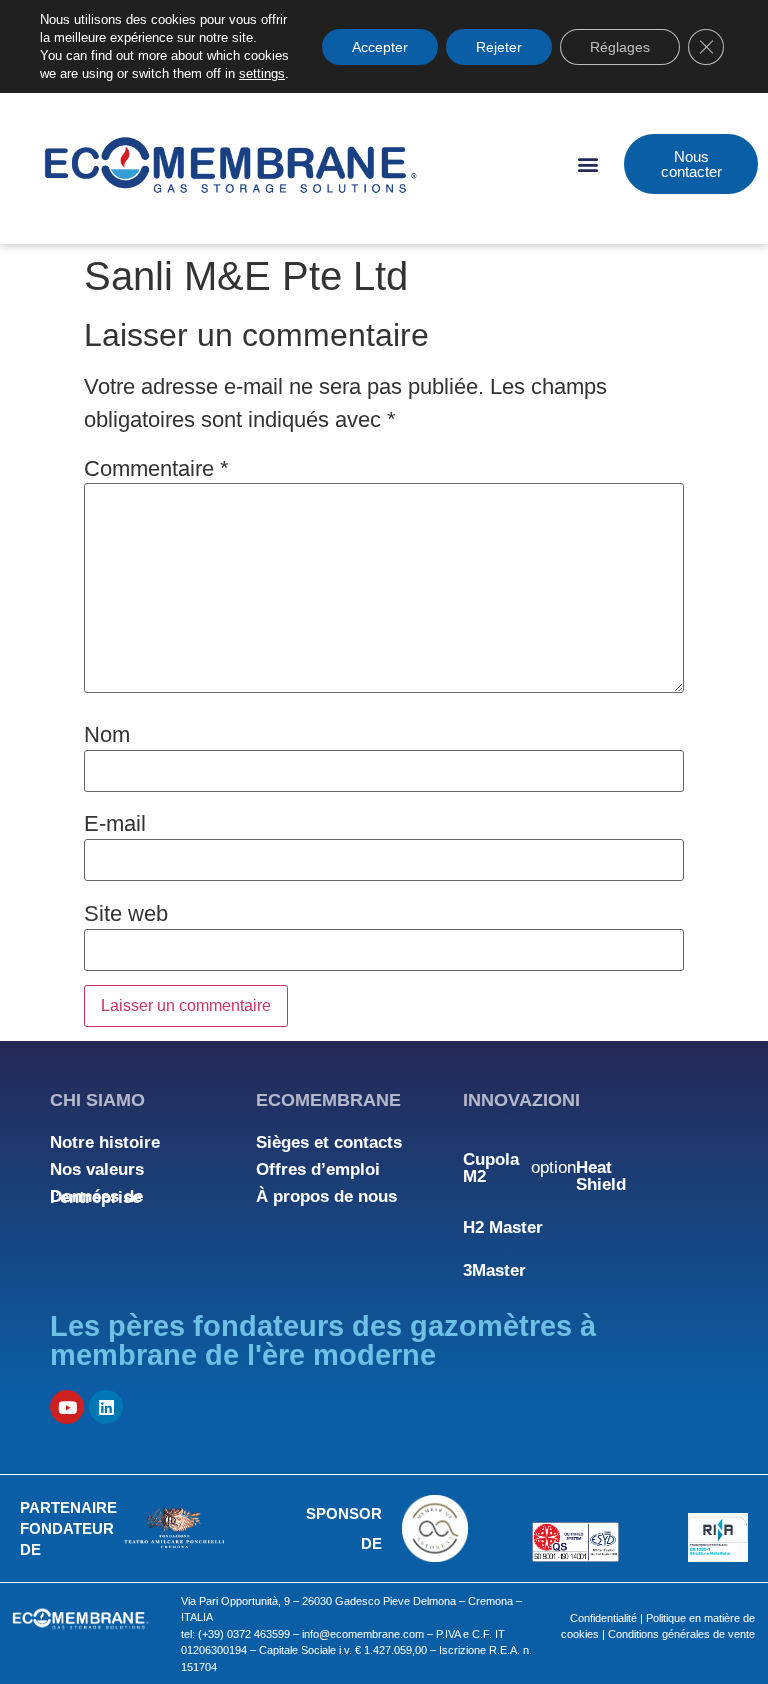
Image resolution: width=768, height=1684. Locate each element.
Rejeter (499, 47)
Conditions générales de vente (681, 1634)
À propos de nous (326, 1196)
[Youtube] (67, 1407)
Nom (107, 735)
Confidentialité (603, 1618)
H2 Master (503, 1227)
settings (262, 73)
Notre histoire (105, 1142)
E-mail (115, 824)
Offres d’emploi (318, 1169)
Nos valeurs (97, 1169)
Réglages (620, 47)
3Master (494, 1270)
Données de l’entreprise (96, 1197)
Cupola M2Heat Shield (544, 1172)
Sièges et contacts (329, 1142)
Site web (126, 914)
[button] (587, 164)
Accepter (380, 47)
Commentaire (156, 469)
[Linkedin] (106, 1407)
